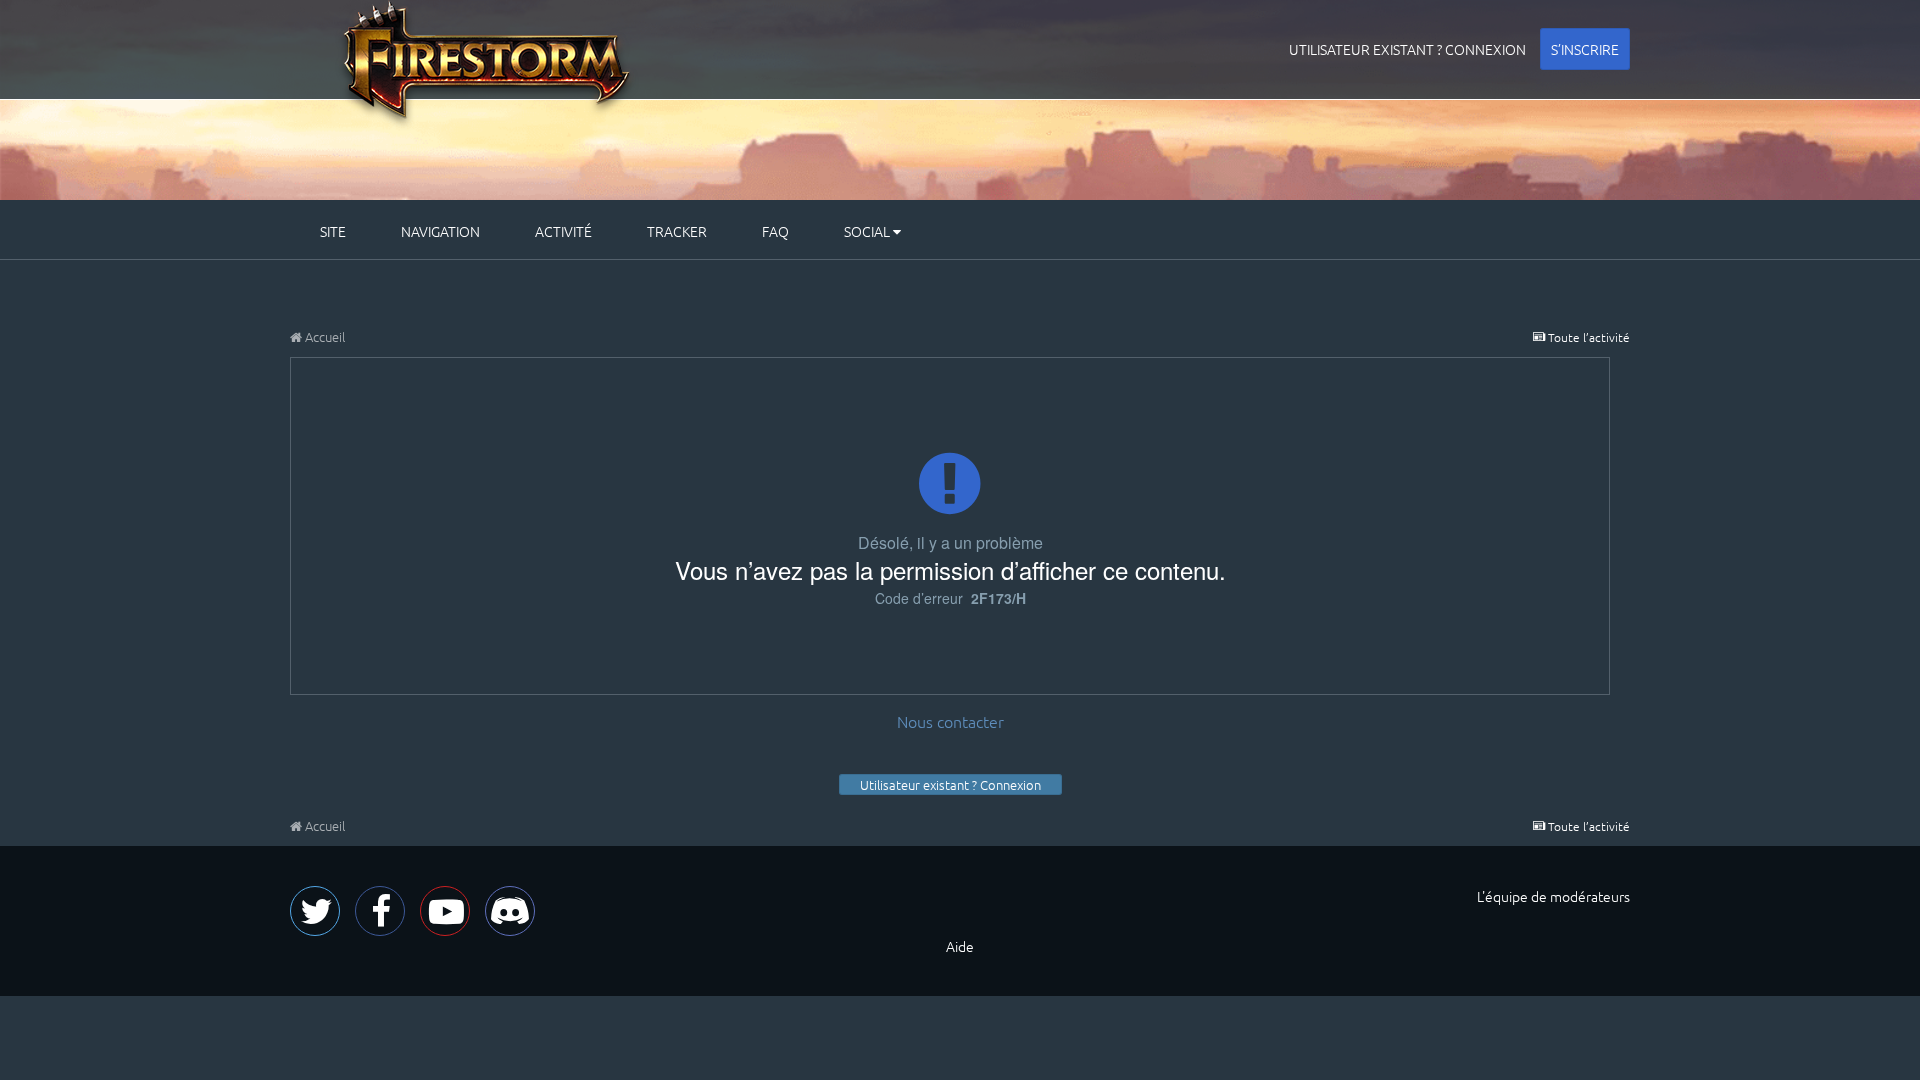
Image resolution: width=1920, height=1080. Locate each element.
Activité (563, 231)
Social (868, 231)
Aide (960, 946)
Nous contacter (950, 721)
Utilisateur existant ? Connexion (1407, 49)
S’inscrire (1585, 49)
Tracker (677, 231)
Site (333, 231)
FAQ (775, 231)
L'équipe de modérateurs (1553, 896)
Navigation (440, 231)
